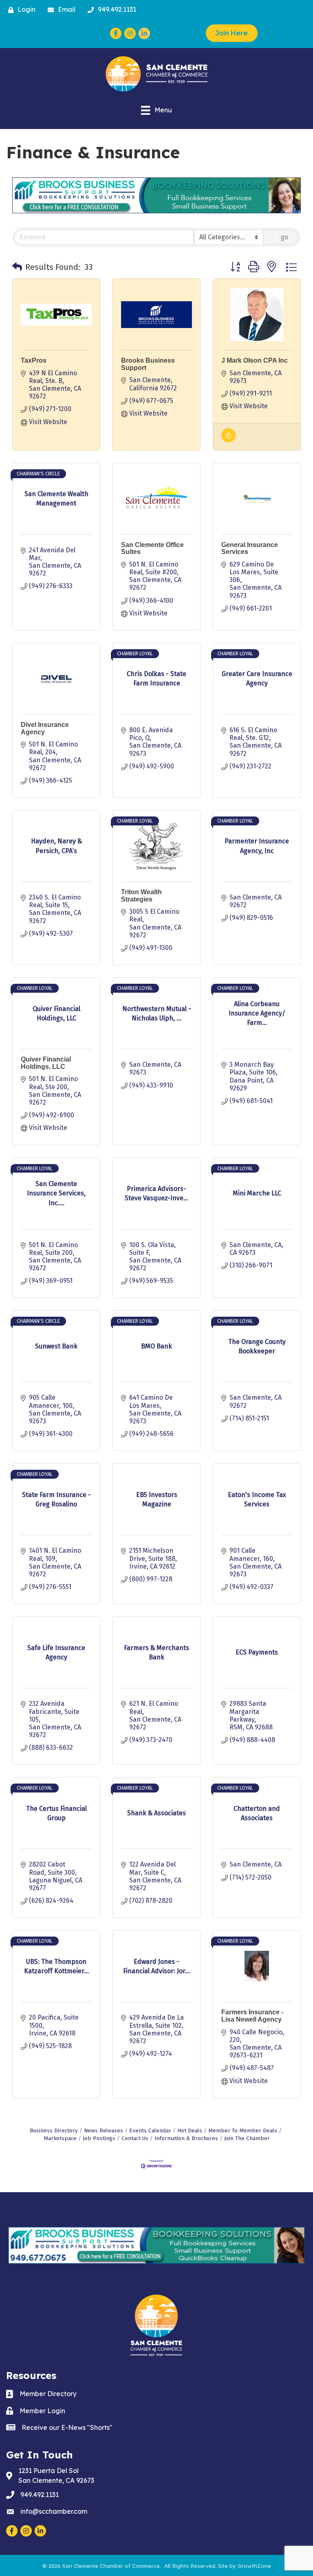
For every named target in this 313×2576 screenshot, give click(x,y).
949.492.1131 (40, 2495)
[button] (17, 267)
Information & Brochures (186, 2138)
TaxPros (34, 360)
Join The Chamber (247, 2138)
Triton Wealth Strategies (141, 896)
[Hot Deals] (228, 440)
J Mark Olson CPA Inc (255, 360)
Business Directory (54, 2131)
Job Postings (99, 2138)
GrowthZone (254, 2566)
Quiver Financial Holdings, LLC (46, 1063)
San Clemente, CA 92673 (56, 2475)
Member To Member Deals (243, 2131)
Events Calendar (150, 2131)
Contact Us (135, 2138)
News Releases (104, 2131)
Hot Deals (190, 2131)
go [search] (284, 237)
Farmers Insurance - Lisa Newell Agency (252, 2016)
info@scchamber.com (54, 2511)
